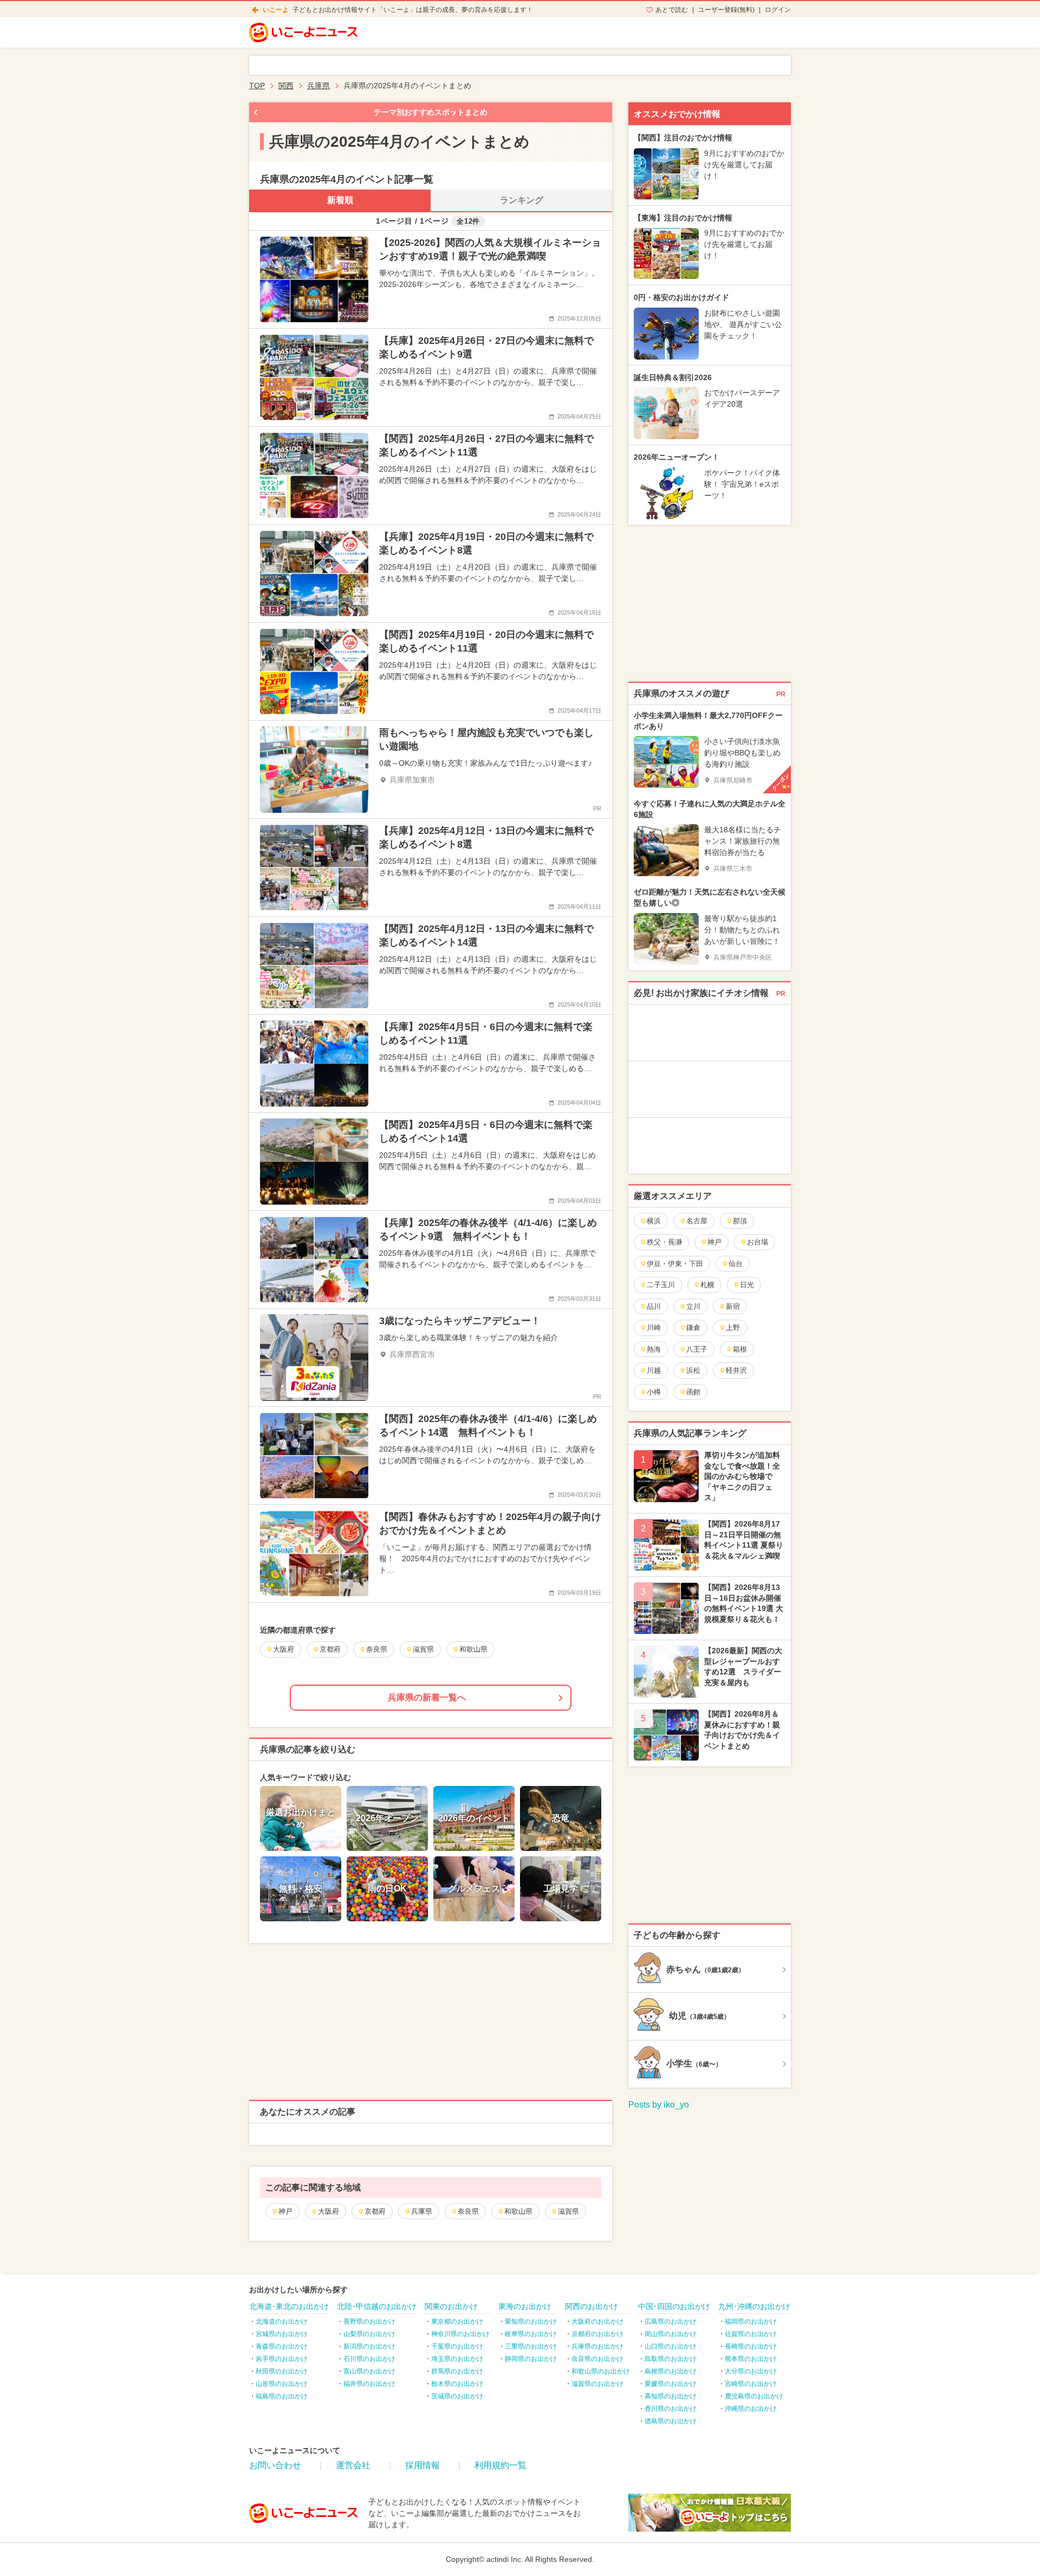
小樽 (654, 1392)
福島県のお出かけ (282, 2396)
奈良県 (468, 2211)
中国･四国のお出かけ (674, 2306)
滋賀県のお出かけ (597, 2384)
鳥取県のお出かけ (671, 2359)
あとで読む (672, 10)
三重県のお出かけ (531, 2346)
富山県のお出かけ (369, 2371)
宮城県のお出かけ (282, 2334)
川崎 (654, 1328)
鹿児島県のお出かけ (754, 2396)
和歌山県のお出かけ (601, 2371)
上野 (733, 1328)
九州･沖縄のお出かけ (754, 2306)
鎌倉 (693, 1328)
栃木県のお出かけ (457, 2384)
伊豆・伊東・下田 (675, 1264)
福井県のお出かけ (369, 2384)
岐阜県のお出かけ (531, 2334)
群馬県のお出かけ (457, 2371)
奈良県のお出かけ (597, 2359)
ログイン (778, 10)
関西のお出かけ (591, 2306)
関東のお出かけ (451, 2306)
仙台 (736, 1264)
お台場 (758, 1242)
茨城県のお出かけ (457, 2396)
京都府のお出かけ (597, 2334)
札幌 (707, 1285)
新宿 (733, 1306)
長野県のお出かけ (369, 2321)
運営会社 (353, 2465)
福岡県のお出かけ (751, 2321)
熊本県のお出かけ (751, 2359)
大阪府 (329, 2211)
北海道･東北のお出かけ (289, 2306)
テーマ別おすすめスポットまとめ (431, 112)
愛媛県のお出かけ (671, 2384)
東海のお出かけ (525, 2306)
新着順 (340, 200)
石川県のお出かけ (369, 2359)
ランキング (522, 200)
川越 (654, 1370)
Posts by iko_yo (659, 2105)
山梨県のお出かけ (369, 2334)
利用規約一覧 (500, 2465)
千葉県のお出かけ (457, 2346)
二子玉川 (661, 1285)
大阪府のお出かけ (597, 2321)
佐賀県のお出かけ (751, 2334)
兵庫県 (422, 2211)
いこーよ (276, 10)
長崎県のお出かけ (751, 2346)
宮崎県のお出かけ (751, 2384)
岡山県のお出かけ (671, 2334)
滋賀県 (568, 2211)
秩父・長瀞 (664, 1242)
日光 (747, 1285)
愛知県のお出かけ (531, 2321)
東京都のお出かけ (457, 2321)
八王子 (697, 1349)
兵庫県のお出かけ (597, 2346)
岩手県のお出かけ (282, 2359)
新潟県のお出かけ (369, 2346)
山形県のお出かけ (282, 2384)
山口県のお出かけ (671, 2346)
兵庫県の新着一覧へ (427, 1697)
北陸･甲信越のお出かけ (377, 2306)
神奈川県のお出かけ (460, 2334)
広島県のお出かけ (671, 2321)
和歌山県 (518, 2211)
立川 (693, 1306)
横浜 (654, 1221)
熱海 (654, 1349)
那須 (740, 1221)
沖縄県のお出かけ (751, 2409)
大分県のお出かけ (751, 2371)
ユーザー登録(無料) (726, 10)
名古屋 (697, 1221)
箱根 (740, 1349)
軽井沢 (736, 1370)
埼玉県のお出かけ (457, 2359)
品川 (654, 1306)
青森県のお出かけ (282, 2346)
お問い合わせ (275, 2465)
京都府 (375, 2211)
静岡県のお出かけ (531, 2359)
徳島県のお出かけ (671, 2421)
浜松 (693, 1370)
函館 (693, 1392)
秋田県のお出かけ (282, 2371)
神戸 (285, 2211)
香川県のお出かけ (671, 2409)
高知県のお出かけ (671, 2396)
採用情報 (422, 2465)
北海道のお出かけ (282, 2321)
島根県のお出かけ (671, 2371)
